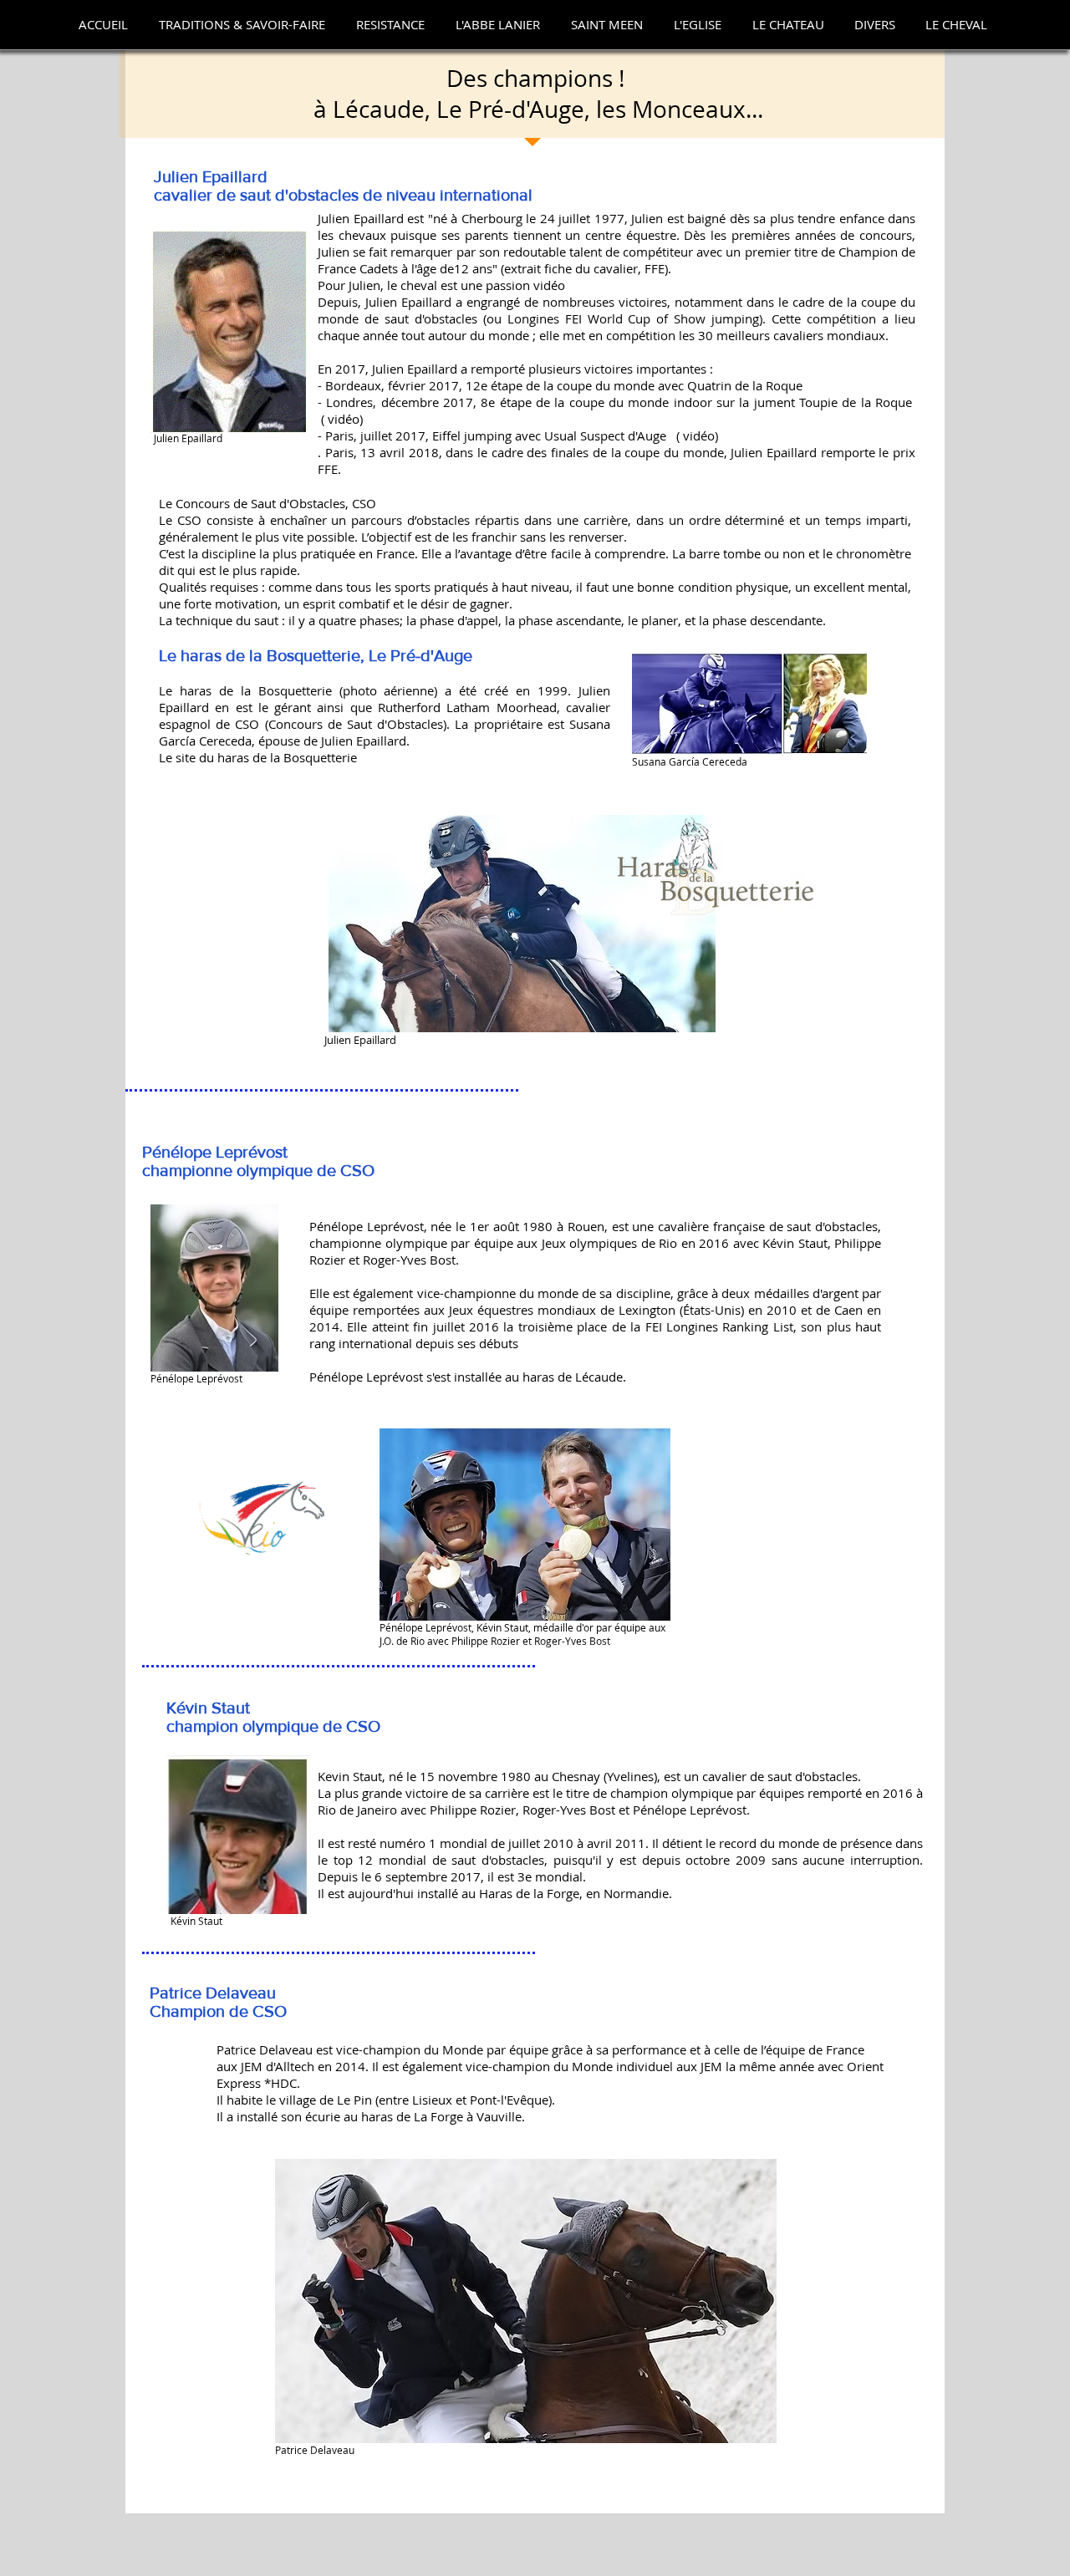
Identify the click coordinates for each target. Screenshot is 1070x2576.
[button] (242, 25)
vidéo (549, 285)
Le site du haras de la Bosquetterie (258, 757)
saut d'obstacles (299, 195)
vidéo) (345, 419)
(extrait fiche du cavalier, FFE (583, 268)
